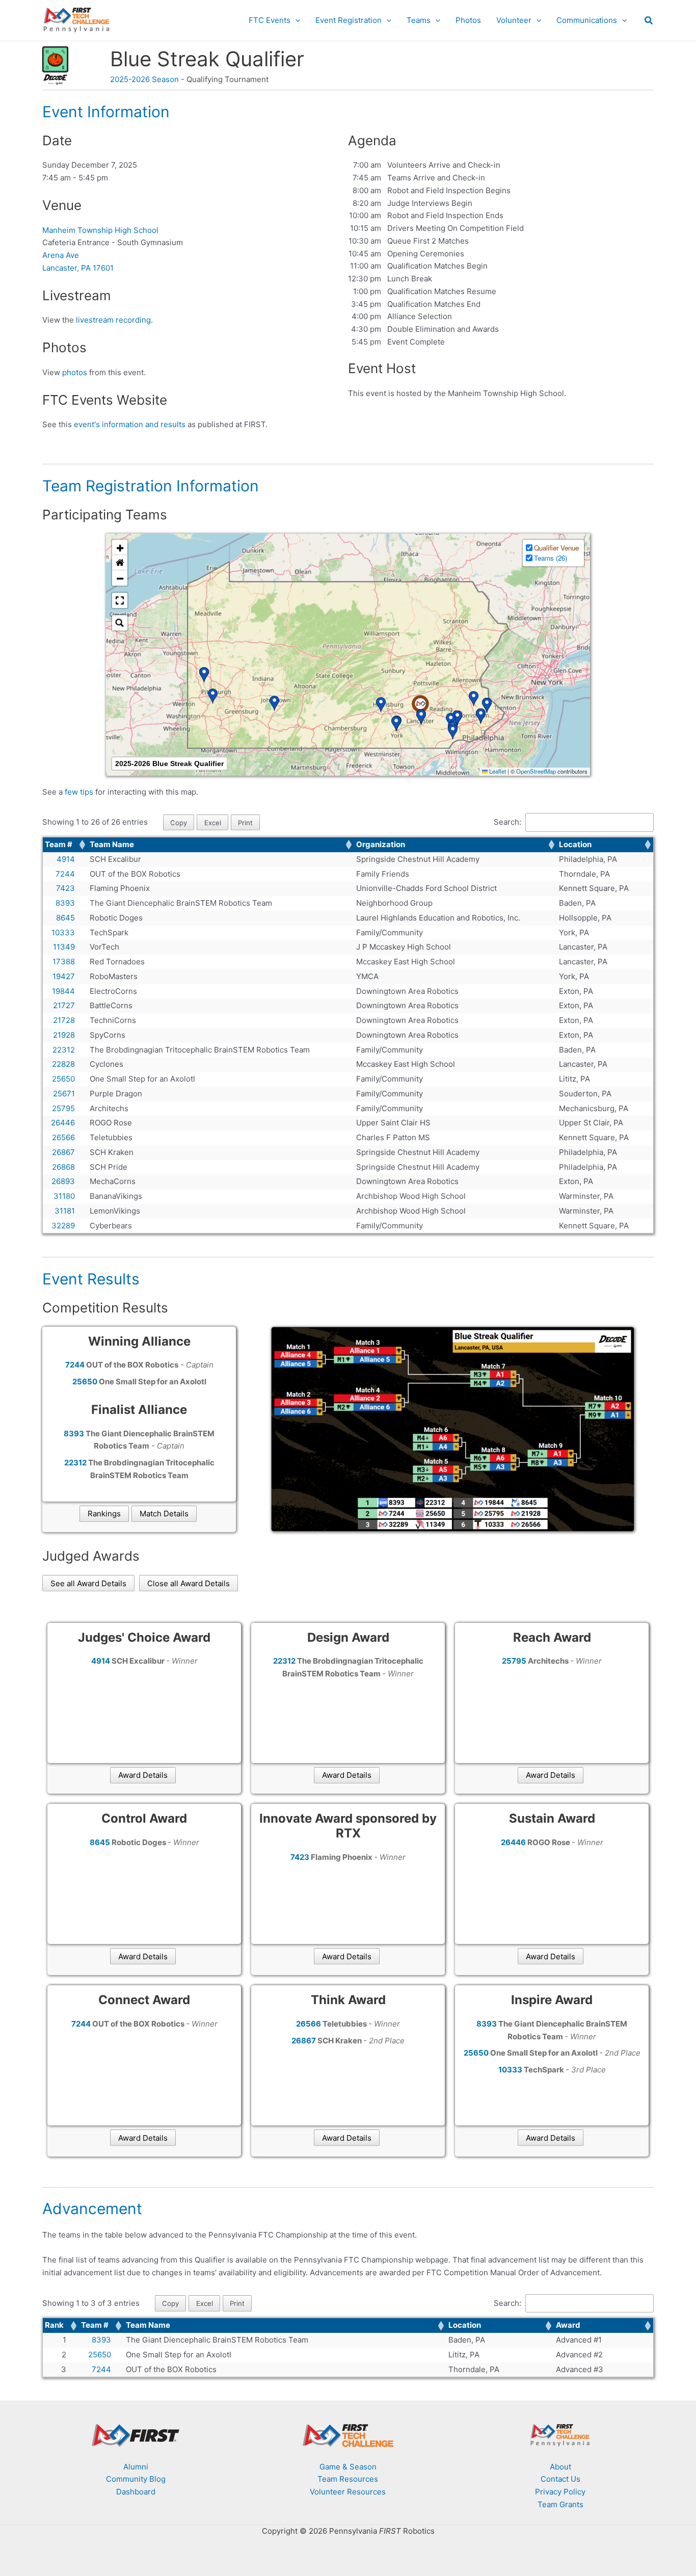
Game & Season (348, 2467)
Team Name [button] (112, 844)
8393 (101, 2340)
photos (75, 372)
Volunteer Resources (348, 2492)
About (560, 2467)
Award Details (143, 1775)
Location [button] (575, 844)
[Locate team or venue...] (120, 623)
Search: (507, 822)
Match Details (164, 1514)
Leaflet (497, 771)
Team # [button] (59, 844)
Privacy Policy (560, 2492)
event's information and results (130, 424)
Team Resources (348, 2479)
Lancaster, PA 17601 (78, 268)
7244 (101, 2369)
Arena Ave (61, 255)
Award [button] (568, 2325)
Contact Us (560, 2479)
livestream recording (113, 320)
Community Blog (136, 2479)
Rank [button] (54, 2325)
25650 (100, 2355)
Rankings (104, 1514)
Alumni (136, 2467)
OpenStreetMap (536, 771)
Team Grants (560, 2504)
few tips (80, 792)
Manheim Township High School (100, 230)
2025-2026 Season (144, 79)
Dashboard (136, 2492)
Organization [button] (381, 844)
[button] (295, 20)
